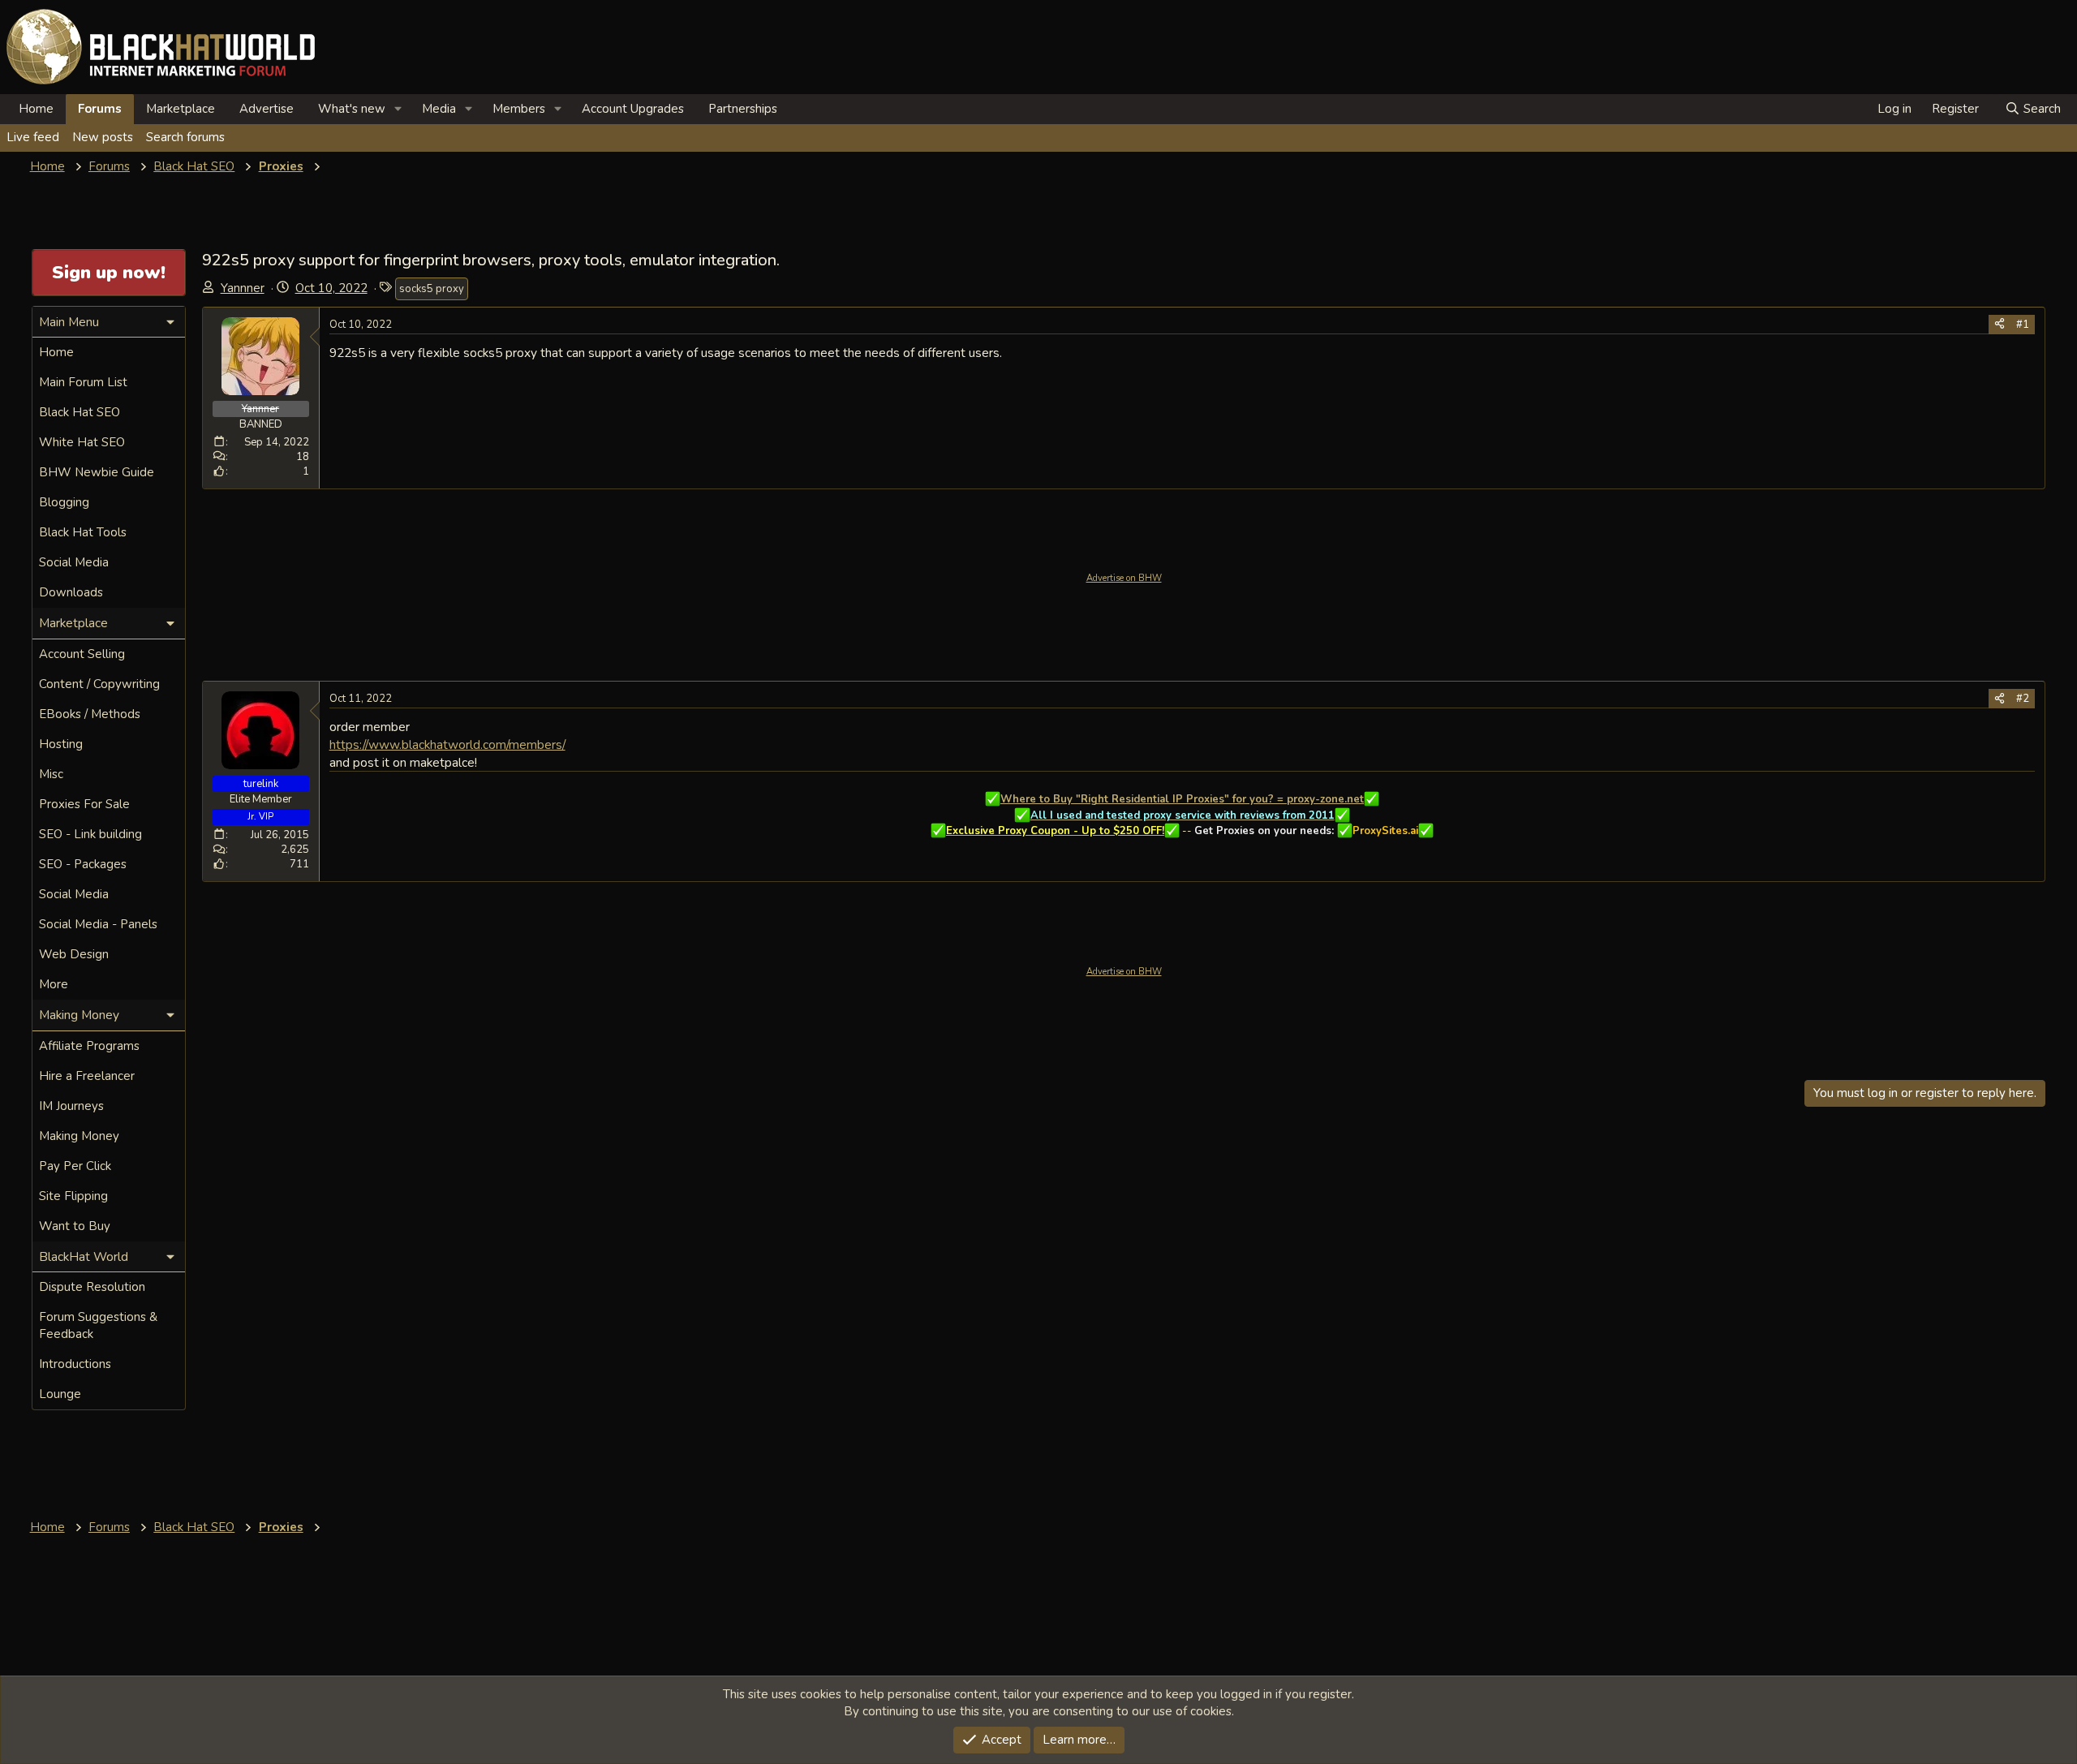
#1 (2023, 325)
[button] (398, 109)
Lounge (60, 1394)
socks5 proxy (432, 289)
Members (519, 109)
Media (439, 109)
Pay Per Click (75, 1166)
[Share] (2000, 325)
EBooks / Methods (90, 714)
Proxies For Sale (84, 804)
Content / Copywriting (99, 684)
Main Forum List (83, 382)
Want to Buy (75, 1226)
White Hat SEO (82, 442)
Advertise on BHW (1124, 578)
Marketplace (181, 109)
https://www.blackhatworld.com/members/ (447, 744)
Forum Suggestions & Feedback (98, 1325)
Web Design (74, 954)
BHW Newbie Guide (97, 472)
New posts (103, 137)
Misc (51, 774)
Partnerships (743, 109)
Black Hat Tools (83, 532)
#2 (2023, 699)
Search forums (185, 137)
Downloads (71, 592)
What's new (352, 109)
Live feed (33, 137)
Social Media (74, 562)
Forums (100, 109)
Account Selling (82, 654)
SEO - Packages (83, 864)
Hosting (61, 744)
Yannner (243, 288)
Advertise (267, 109)
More (54, 984)
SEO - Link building (90, 834)
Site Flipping (73, 1196)
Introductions (75, 1364)
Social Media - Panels (98, 924)
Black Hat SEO (80, 412)
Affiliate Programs (89, 1046)
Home (36, 109)
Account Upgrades (633, 109)
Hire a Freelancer (87, 1076)
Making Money (79, 1136)
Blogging (64, 502)
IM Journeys (71, 1106)
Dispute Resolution (92, 1287)
